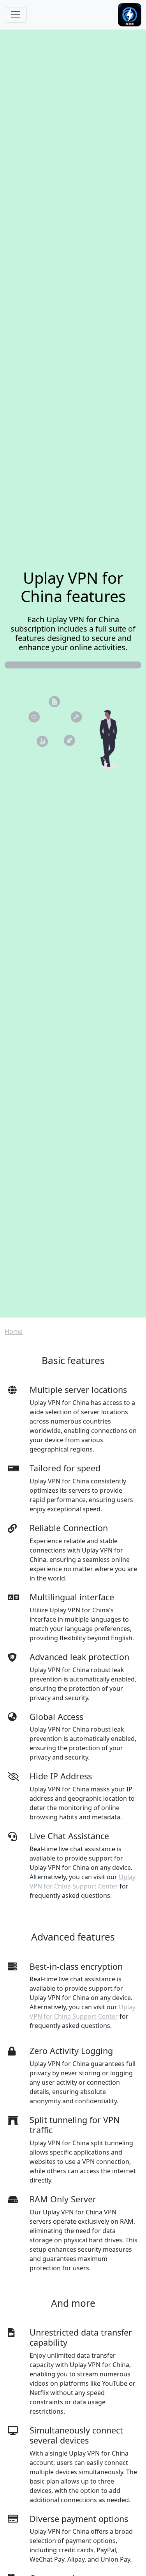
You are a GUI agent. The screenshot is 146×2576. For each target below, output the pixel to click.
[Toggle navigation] (16, 15)
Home (14, 1332)
